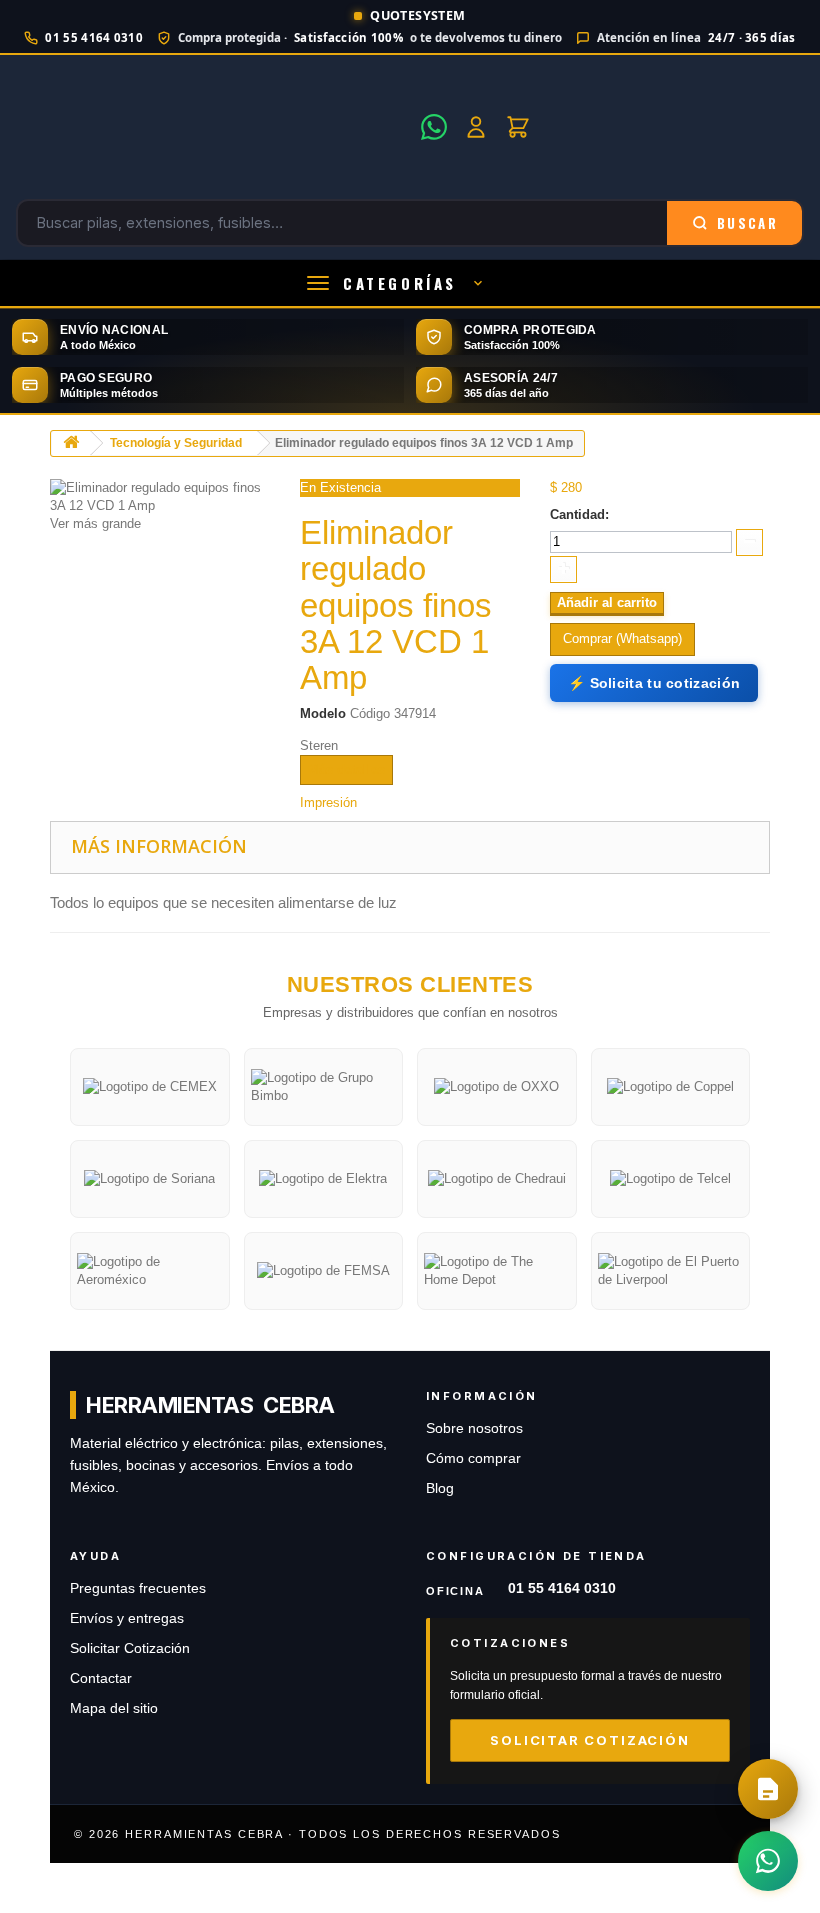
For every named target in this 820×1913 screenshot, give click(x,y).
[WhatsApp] (434, 127)
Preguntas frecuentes (138, 1588)
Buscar (747, 223)
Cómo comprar (473, 1458)
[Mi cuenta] (476, 127)
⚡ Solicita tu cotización (654, 683)
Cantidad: (579, 514)
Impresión (328, 802)
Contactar (101, 1678)
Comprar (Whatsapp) (622, 638)
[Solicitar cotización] (768, 1789)
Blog (440, 1488)
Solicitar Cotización (130, 1648)
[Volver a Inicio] (71, 443)
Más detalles (346, 769)
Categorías (400, 283)
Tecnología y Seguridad (176, 443)
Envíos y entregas (127, 1618)
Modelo (323, 713)
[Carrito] (518, 127)
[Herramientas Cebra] (212, 127)
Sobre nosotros (474, 1428)
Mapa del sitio (114, 1708)
